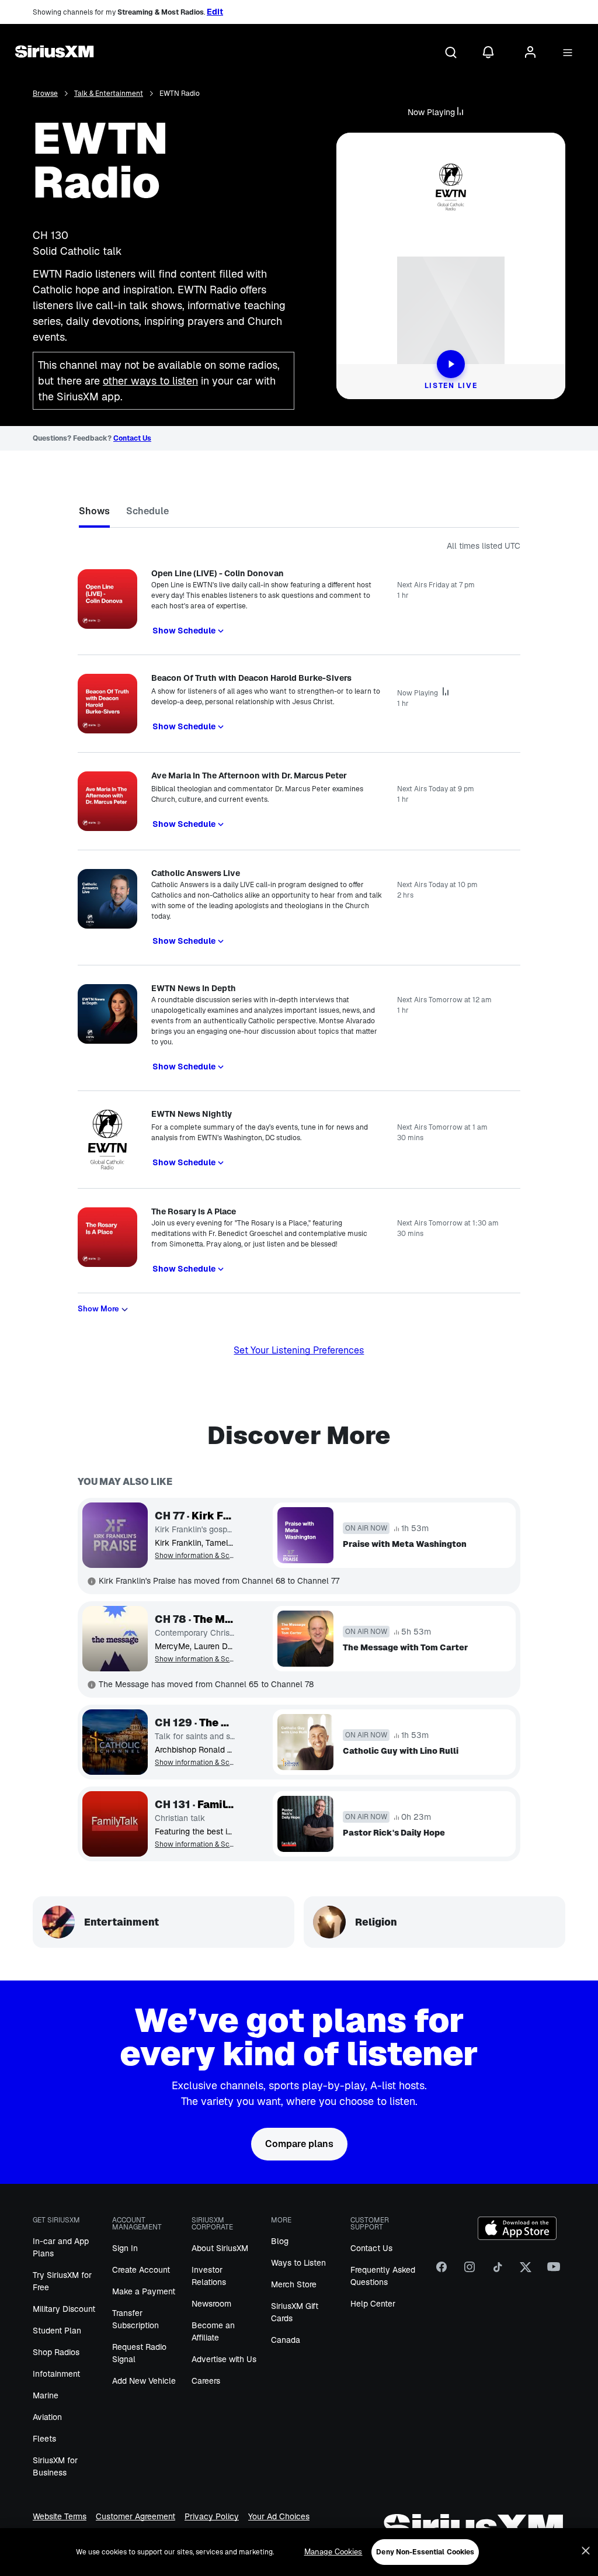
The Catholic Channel (217, 1723)
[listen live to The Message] (115, 1639)
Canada (286, 2340)
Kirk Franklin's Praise (213, 1516)
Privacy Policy (212, 2517)
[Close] (586, 2551)
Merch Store (294, 2284)
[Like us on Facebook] (441, 2272)
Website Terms (60, 2517)
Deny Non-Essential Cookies (425, 2552)
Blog (280, 2241)
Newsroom (211, 2304)
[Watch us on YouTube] (554, 2272)
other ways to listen (150, 381)
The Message (214, 1619)
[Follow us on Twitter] (526, 2272)
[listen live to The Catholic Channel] (115, 1742)
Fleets (44, 2439)
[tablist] (299, 513)
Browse (45, 94)
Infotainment (56, 2374)
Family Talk (216, 1805)
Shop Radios (56, 2352)
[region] (299, 2552)
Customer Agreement (135, 2517)
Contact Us (132, 438)
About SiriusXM (220, 2248)
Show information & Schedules (195, 1556)
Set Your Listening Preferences (299, 1350)
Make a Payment (144, 2291)
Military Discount (64, 2309)
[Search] (451, 53)
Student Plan (57, 2331)
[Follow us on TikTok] (498, 2272)
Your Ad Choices (279, 2517)
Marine (46, 2395)
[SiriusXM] (54, 53)
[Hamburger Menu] (568, 53)
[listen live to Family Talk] (115, 1824)
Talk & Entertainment (109, 94)
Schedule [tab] (147, 511)
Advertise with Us (224, 2359)
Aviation (47, 2417)
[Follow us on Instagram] (470, 2272)
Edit (215, 12)
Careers (206, 2381)
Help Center (373, 2304)
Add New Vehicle (144, 2381)
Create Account (141, 2270)
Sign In (125, 2248)
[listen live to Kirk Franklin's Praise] (115, 1535)
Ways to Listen (298, 2263)
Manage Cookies (333, 2552)
